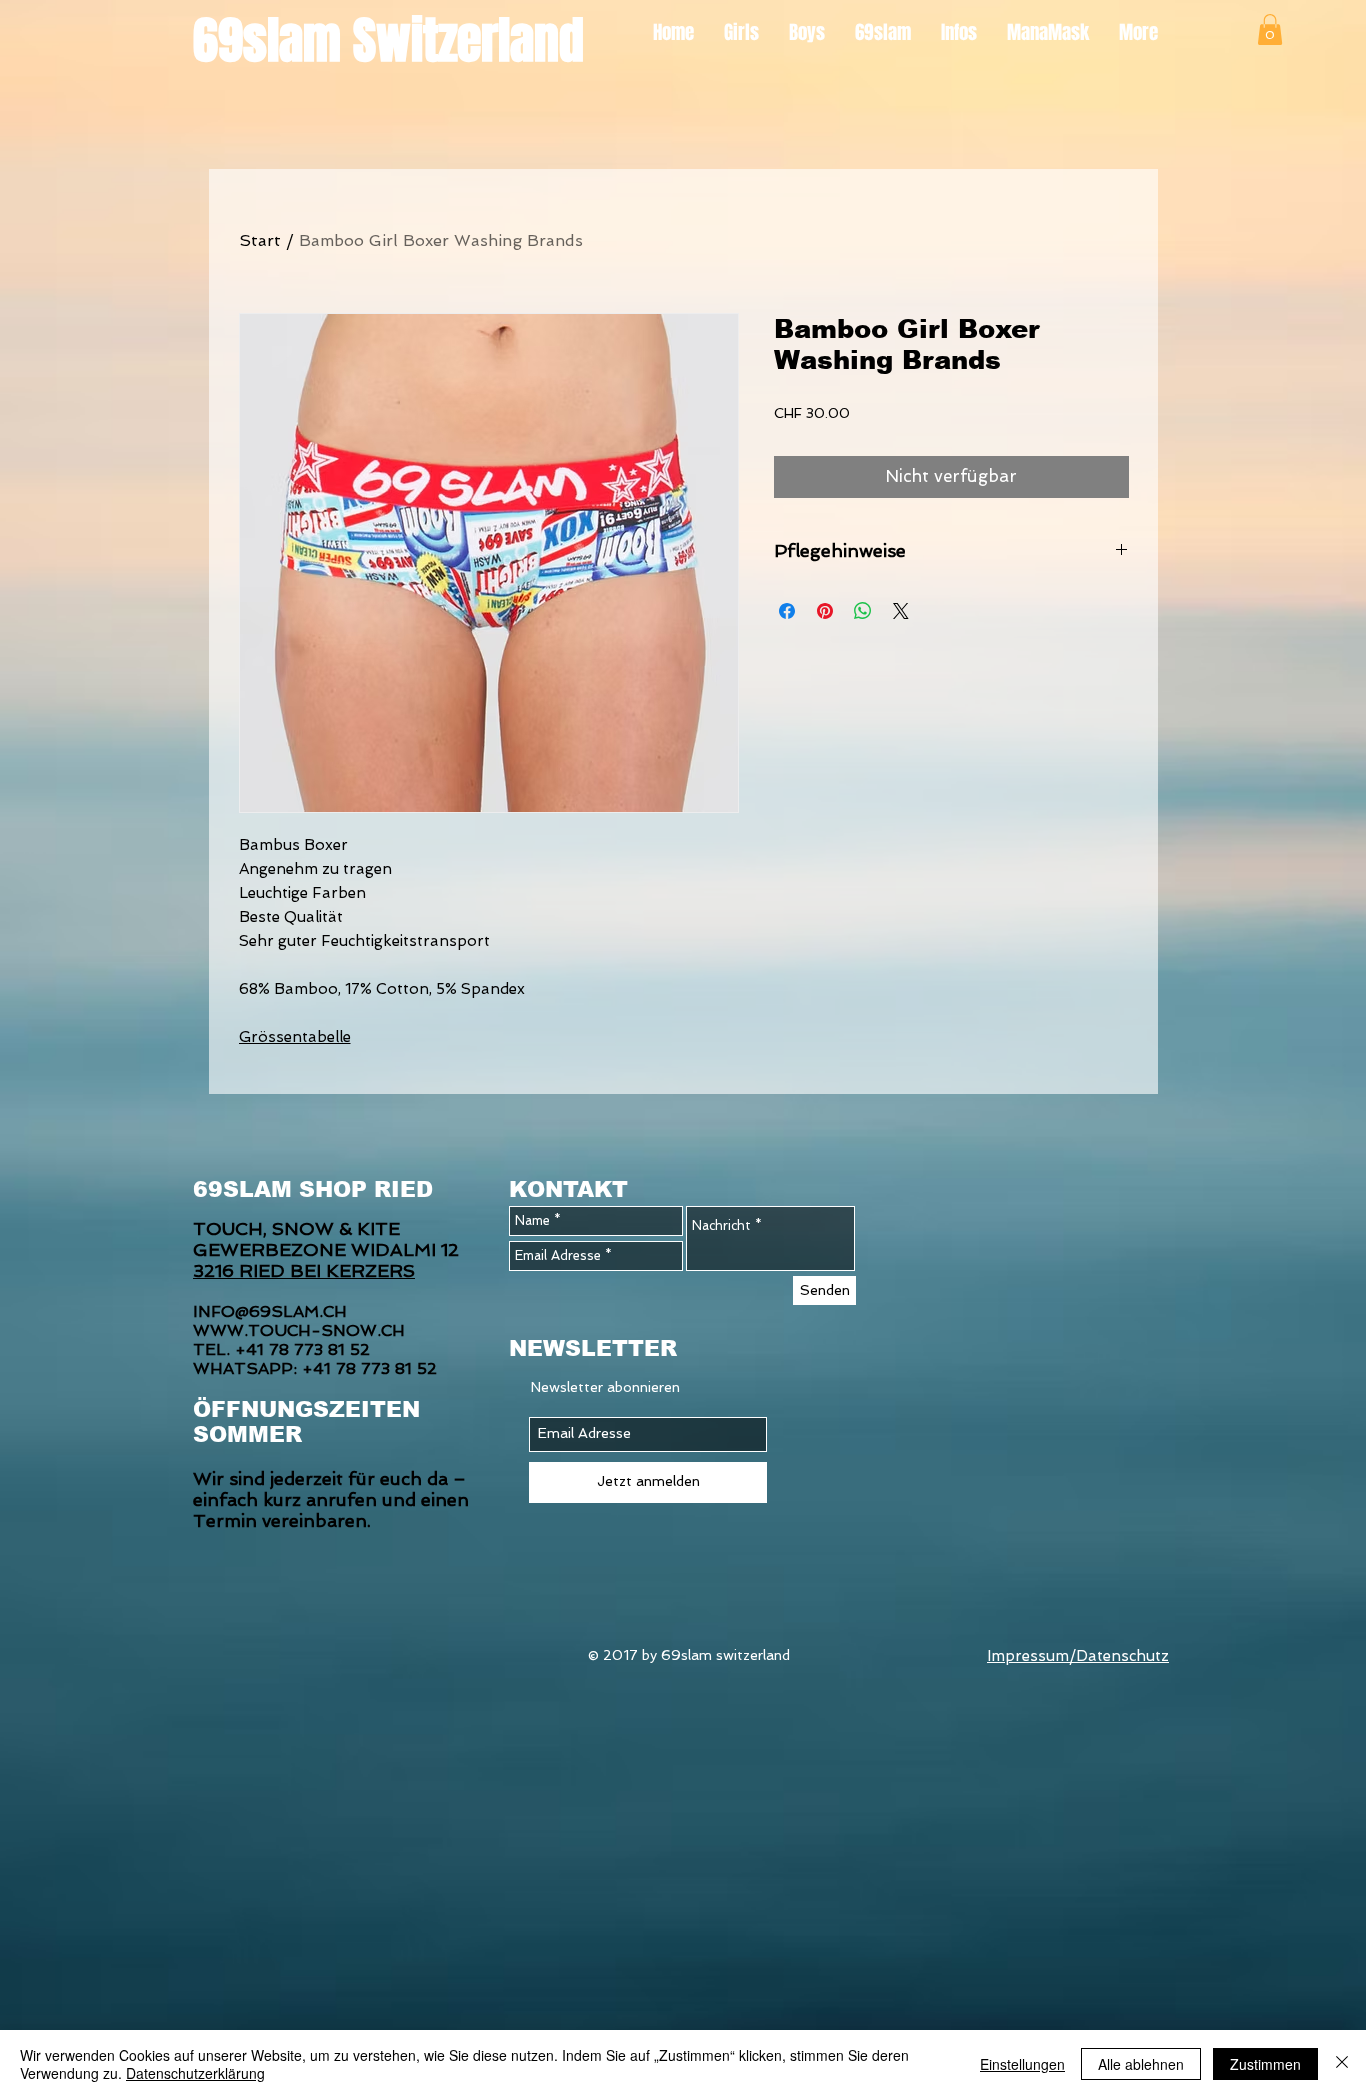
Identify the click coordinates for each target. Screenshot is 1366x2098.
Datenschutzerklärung (195, 2073)
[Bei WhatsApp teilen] (863, 611)
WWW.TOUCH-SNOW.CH (299, 1330)
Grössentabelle (295, 1037)
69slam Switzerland (388, 40)
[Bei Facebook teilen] (787, 611)
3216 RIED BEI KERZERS (304, 1270)
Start (260, 240)
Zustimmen (1265, 2064)
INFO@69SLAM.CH (270, 1311)
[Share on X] (901, 611)
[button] (1270, 29)
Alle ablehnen (1141, 2064)
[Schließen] (1342, 2064)
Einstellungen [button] (1022, 2064)
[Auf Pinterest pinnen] (825, 611)
